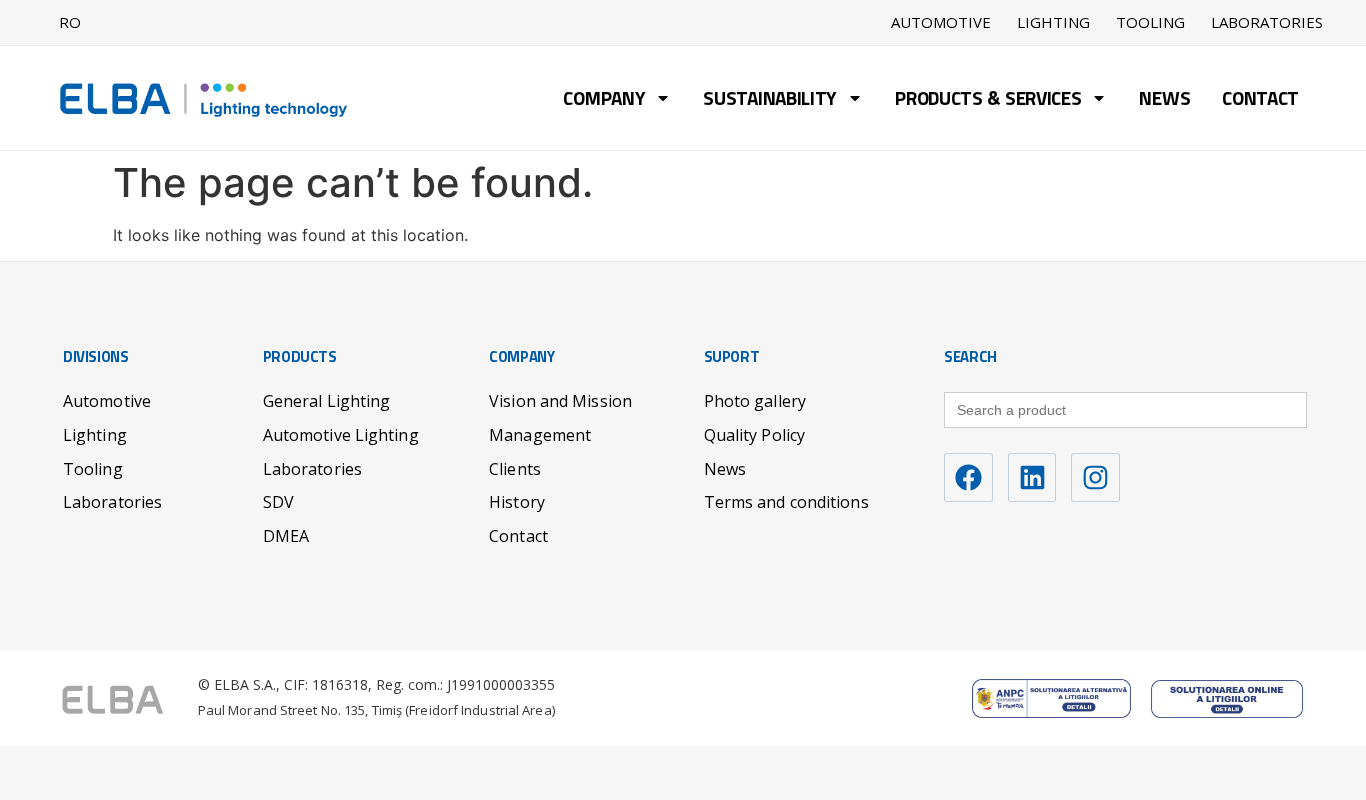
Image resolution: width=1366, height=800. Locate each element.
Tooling (1150, 22)
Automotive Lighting (341, 435)
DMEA (286, 536)
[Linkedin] (1032, 477)
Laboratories (1267, 22)
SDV (278, 502)
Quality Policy (754, 435)
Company (604, 100)
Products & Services (988, 100)
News (1164, 100)
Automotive (941, 22)
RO (70, 22)
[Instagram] (1095, 477)
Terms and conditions (786, 502)
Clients (515, 469)
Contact (1260, 100)
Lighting (1053, 22)
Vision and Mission (560, 401)
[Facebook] (968, 477)
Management (540, 435)
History (517, 502)
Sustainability (770, 100)
